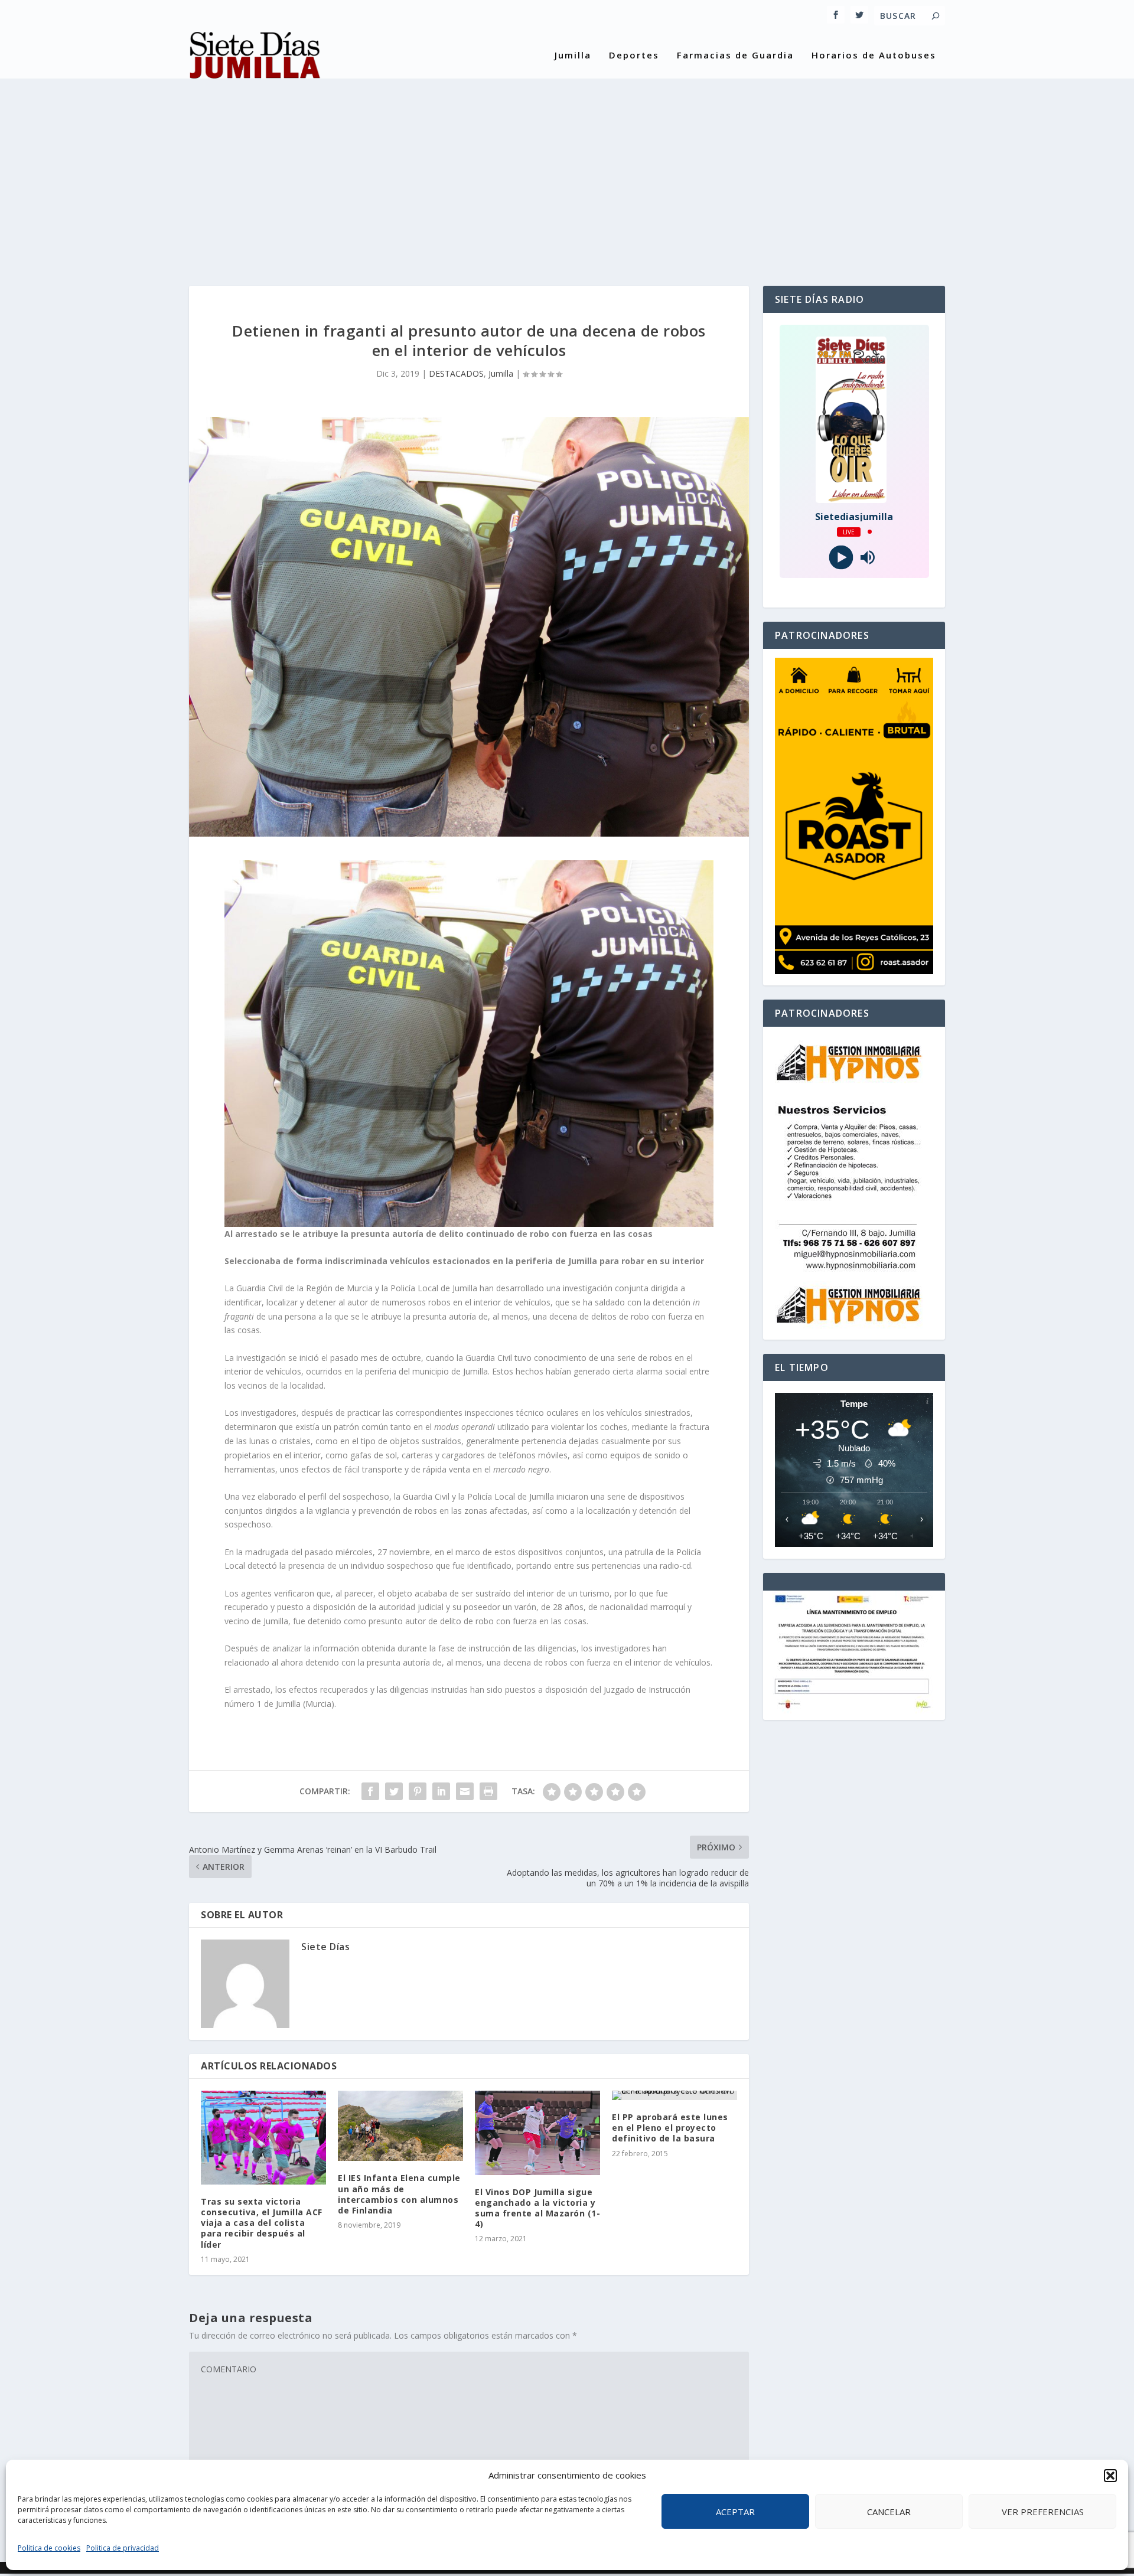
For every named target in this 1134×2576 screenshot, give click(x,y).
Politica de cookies (49, 2548)
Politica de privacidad (123, 2548)
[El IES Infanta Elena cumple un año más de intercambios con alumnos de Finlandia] (400, 2126)
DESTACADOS (456, 373)
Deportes (634, 55)
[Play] (841, 557)
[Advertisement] (567, 174)
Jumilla (573, 55)
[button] (1110, 2476)
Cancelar (889, 2512)
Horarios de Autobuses (874, 55)
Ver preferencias (1043, 2512)
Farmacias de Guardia (735, 55)
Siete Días (325, 1947)
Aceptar (735, 2512)
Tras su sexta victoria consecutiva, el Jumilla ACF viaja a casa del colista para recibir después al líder (262, 2223)
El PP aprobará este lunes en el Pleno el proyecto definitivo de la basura (670, 2128)
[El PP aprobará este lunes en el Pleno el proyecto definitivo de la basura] (674, 2095)
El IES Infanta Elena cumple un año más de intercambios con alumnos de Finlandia (399, 2194)
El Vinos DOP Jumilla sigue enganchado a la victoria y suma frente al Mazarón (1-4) (537, 2208)
